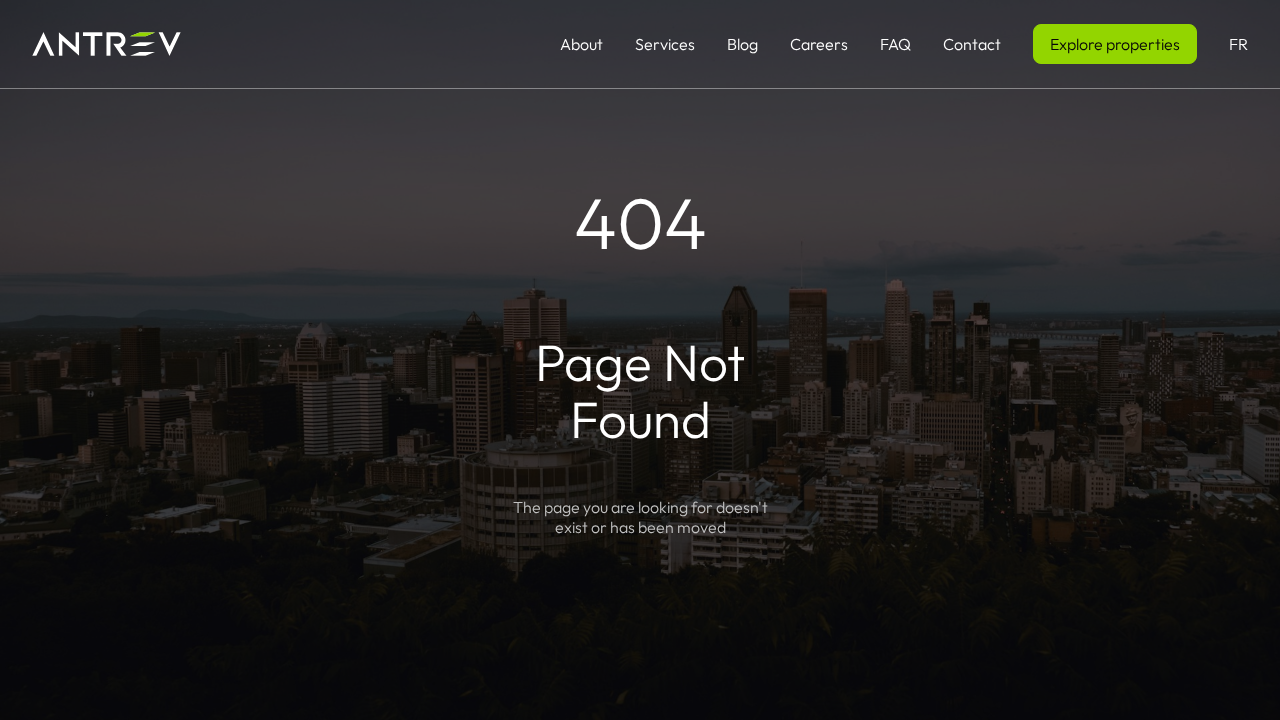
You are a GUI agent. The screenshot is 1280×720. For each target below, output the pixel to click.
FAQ (895, 44)
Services (665, 44)
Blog (742, 44)
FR (1238, 44)
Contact (972, 44)
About (581, 44)
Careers (819, 44)
